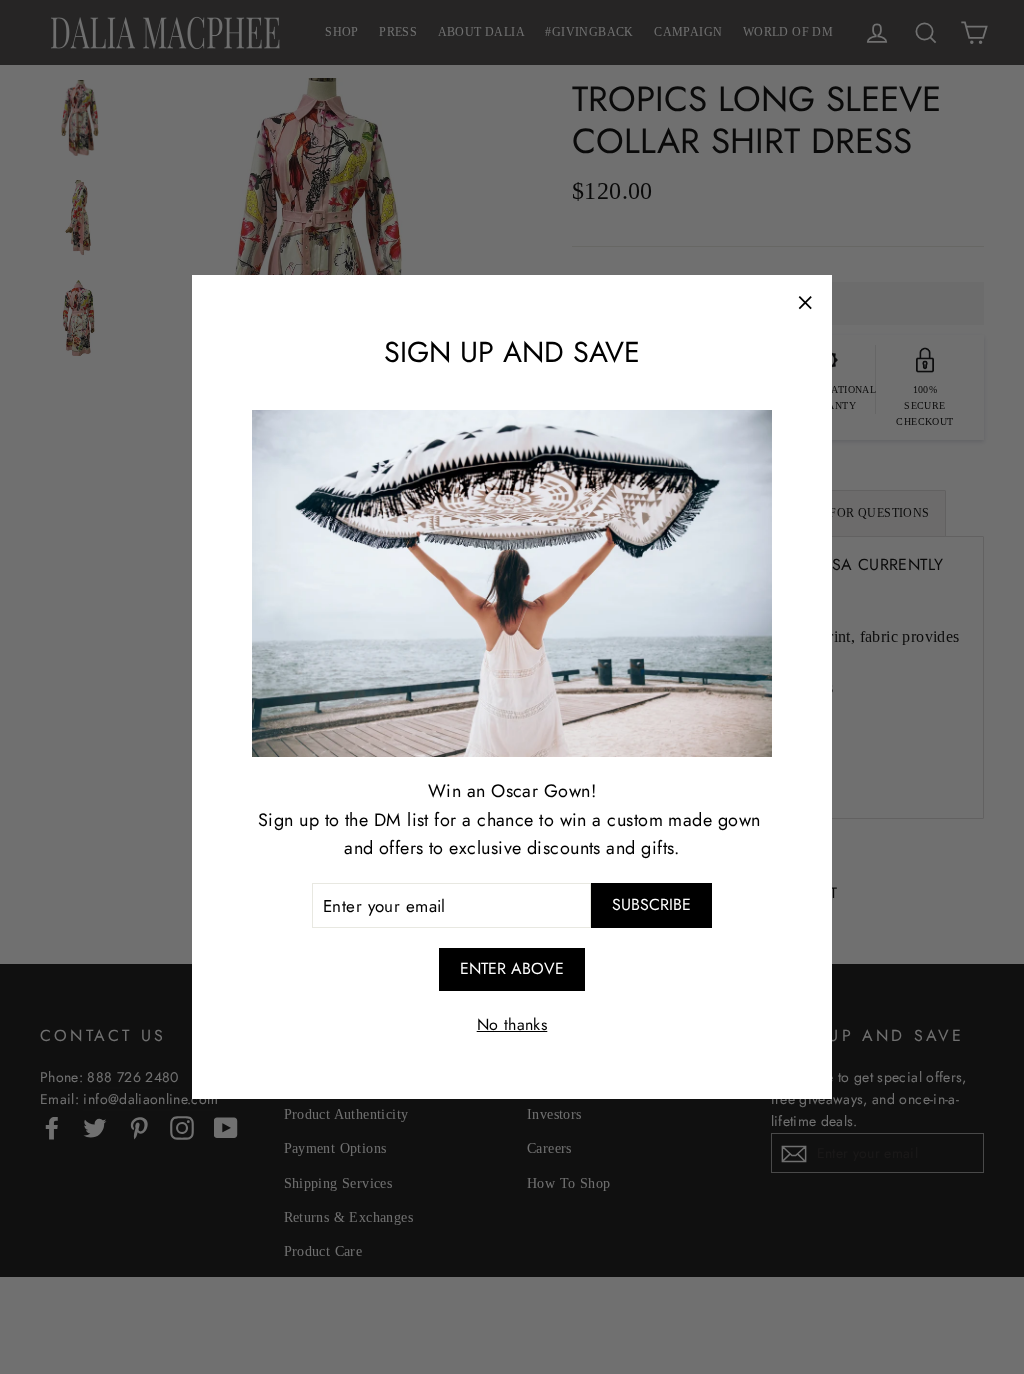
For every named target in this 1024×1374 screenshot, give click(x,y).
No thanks (512, 1024)
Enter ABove (512, 968)
